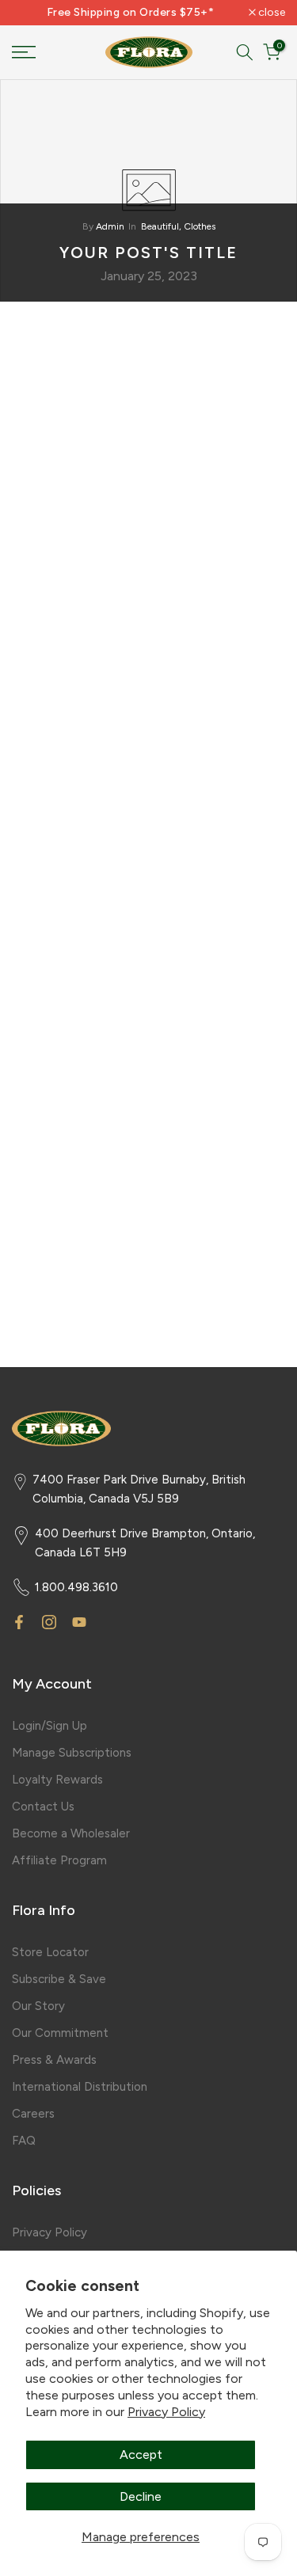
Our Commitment (60, 2033)
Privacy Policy (166, 2412)
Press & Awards (54, 2060)
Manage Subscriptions (72, 1753)
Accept (141, 2454)
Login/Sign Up (49, 1726)
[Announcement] (130, 13)
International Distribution (80, 2087)
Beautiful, (162, 226)
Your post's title (148, 253)
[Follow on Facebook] (19, 1622)
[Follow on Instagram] (49, 1622)
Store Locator (50, 1952)
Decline (141, 2496)
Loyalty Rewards (57, 1780)
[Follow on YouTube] (79, 1622)
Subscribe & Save (59, 1979)
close (270, 13)
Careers (33, 2114)
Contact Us (43, 1807)
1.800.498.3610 (76, 1587)
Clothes (200, 226)
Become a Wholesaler (71, 1833)
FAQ (24, 2141)
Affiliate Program (59, 1860)
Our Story (38, 2006)
